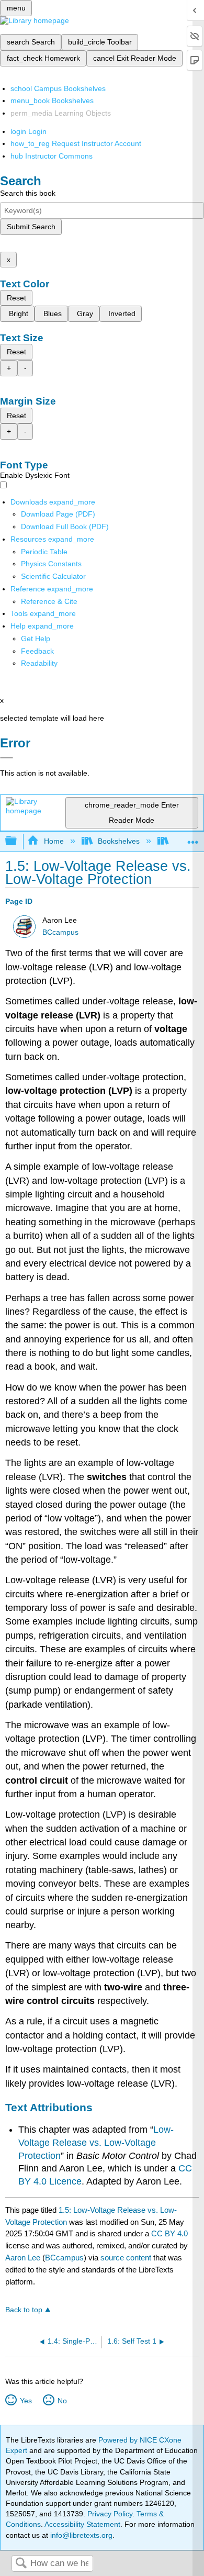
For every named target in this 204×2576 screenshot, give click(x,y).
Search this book (28, 193)
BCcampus (60, 932)
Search (21, 2564)
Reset (16, 298)
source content (126, 2258)
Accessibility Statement (82, 2524)
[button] (37, 651)
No (62, 2401)
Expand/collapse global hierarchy (18, 841)
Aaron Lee (23, 2258)
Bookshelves (119, 841)
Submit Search (31, 227)
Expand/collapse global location (193, 838)
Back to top (24, 2310)
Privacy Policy (110, 2514)
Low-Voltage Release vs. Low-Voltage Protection (96, 2142)
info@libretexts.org (80, 2535)
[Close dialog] (7, 758)
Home (54, 841)
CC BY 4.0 (169, 2233)
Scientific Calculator (53, 576)
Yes (26, 2401)
